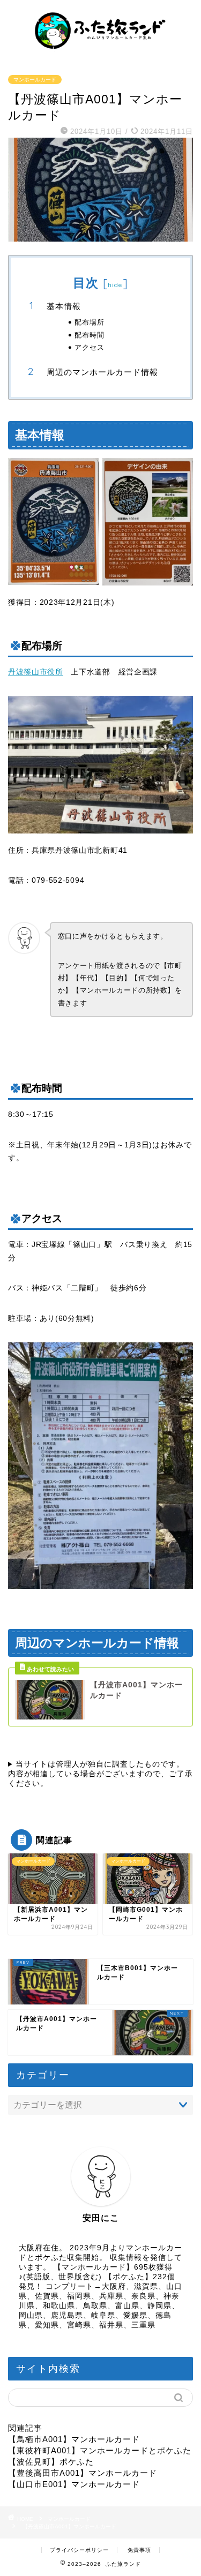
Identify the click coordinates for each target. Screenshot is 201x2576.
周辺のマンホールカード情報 (102, 372)
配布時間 (90, 335)
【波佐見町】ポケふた (51, 2462)
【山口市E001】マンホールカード (74, 2484)
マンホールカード (35, 80)
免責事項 (139, 2550)
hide (115, 285)
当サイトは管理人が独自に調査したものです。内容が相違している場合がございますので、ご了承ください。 (100, 1774)
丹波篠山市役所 (36, 672)
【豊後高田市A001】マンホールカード (83, 2473)
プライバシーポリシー (79, 2550)
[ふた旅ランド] (100, 52)
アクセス (90, 347)
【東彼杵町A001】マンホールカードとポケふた (100, 2450)
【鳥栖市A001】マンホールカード (74, 2439)
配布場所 (90, 322)
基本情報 (64, 306)
